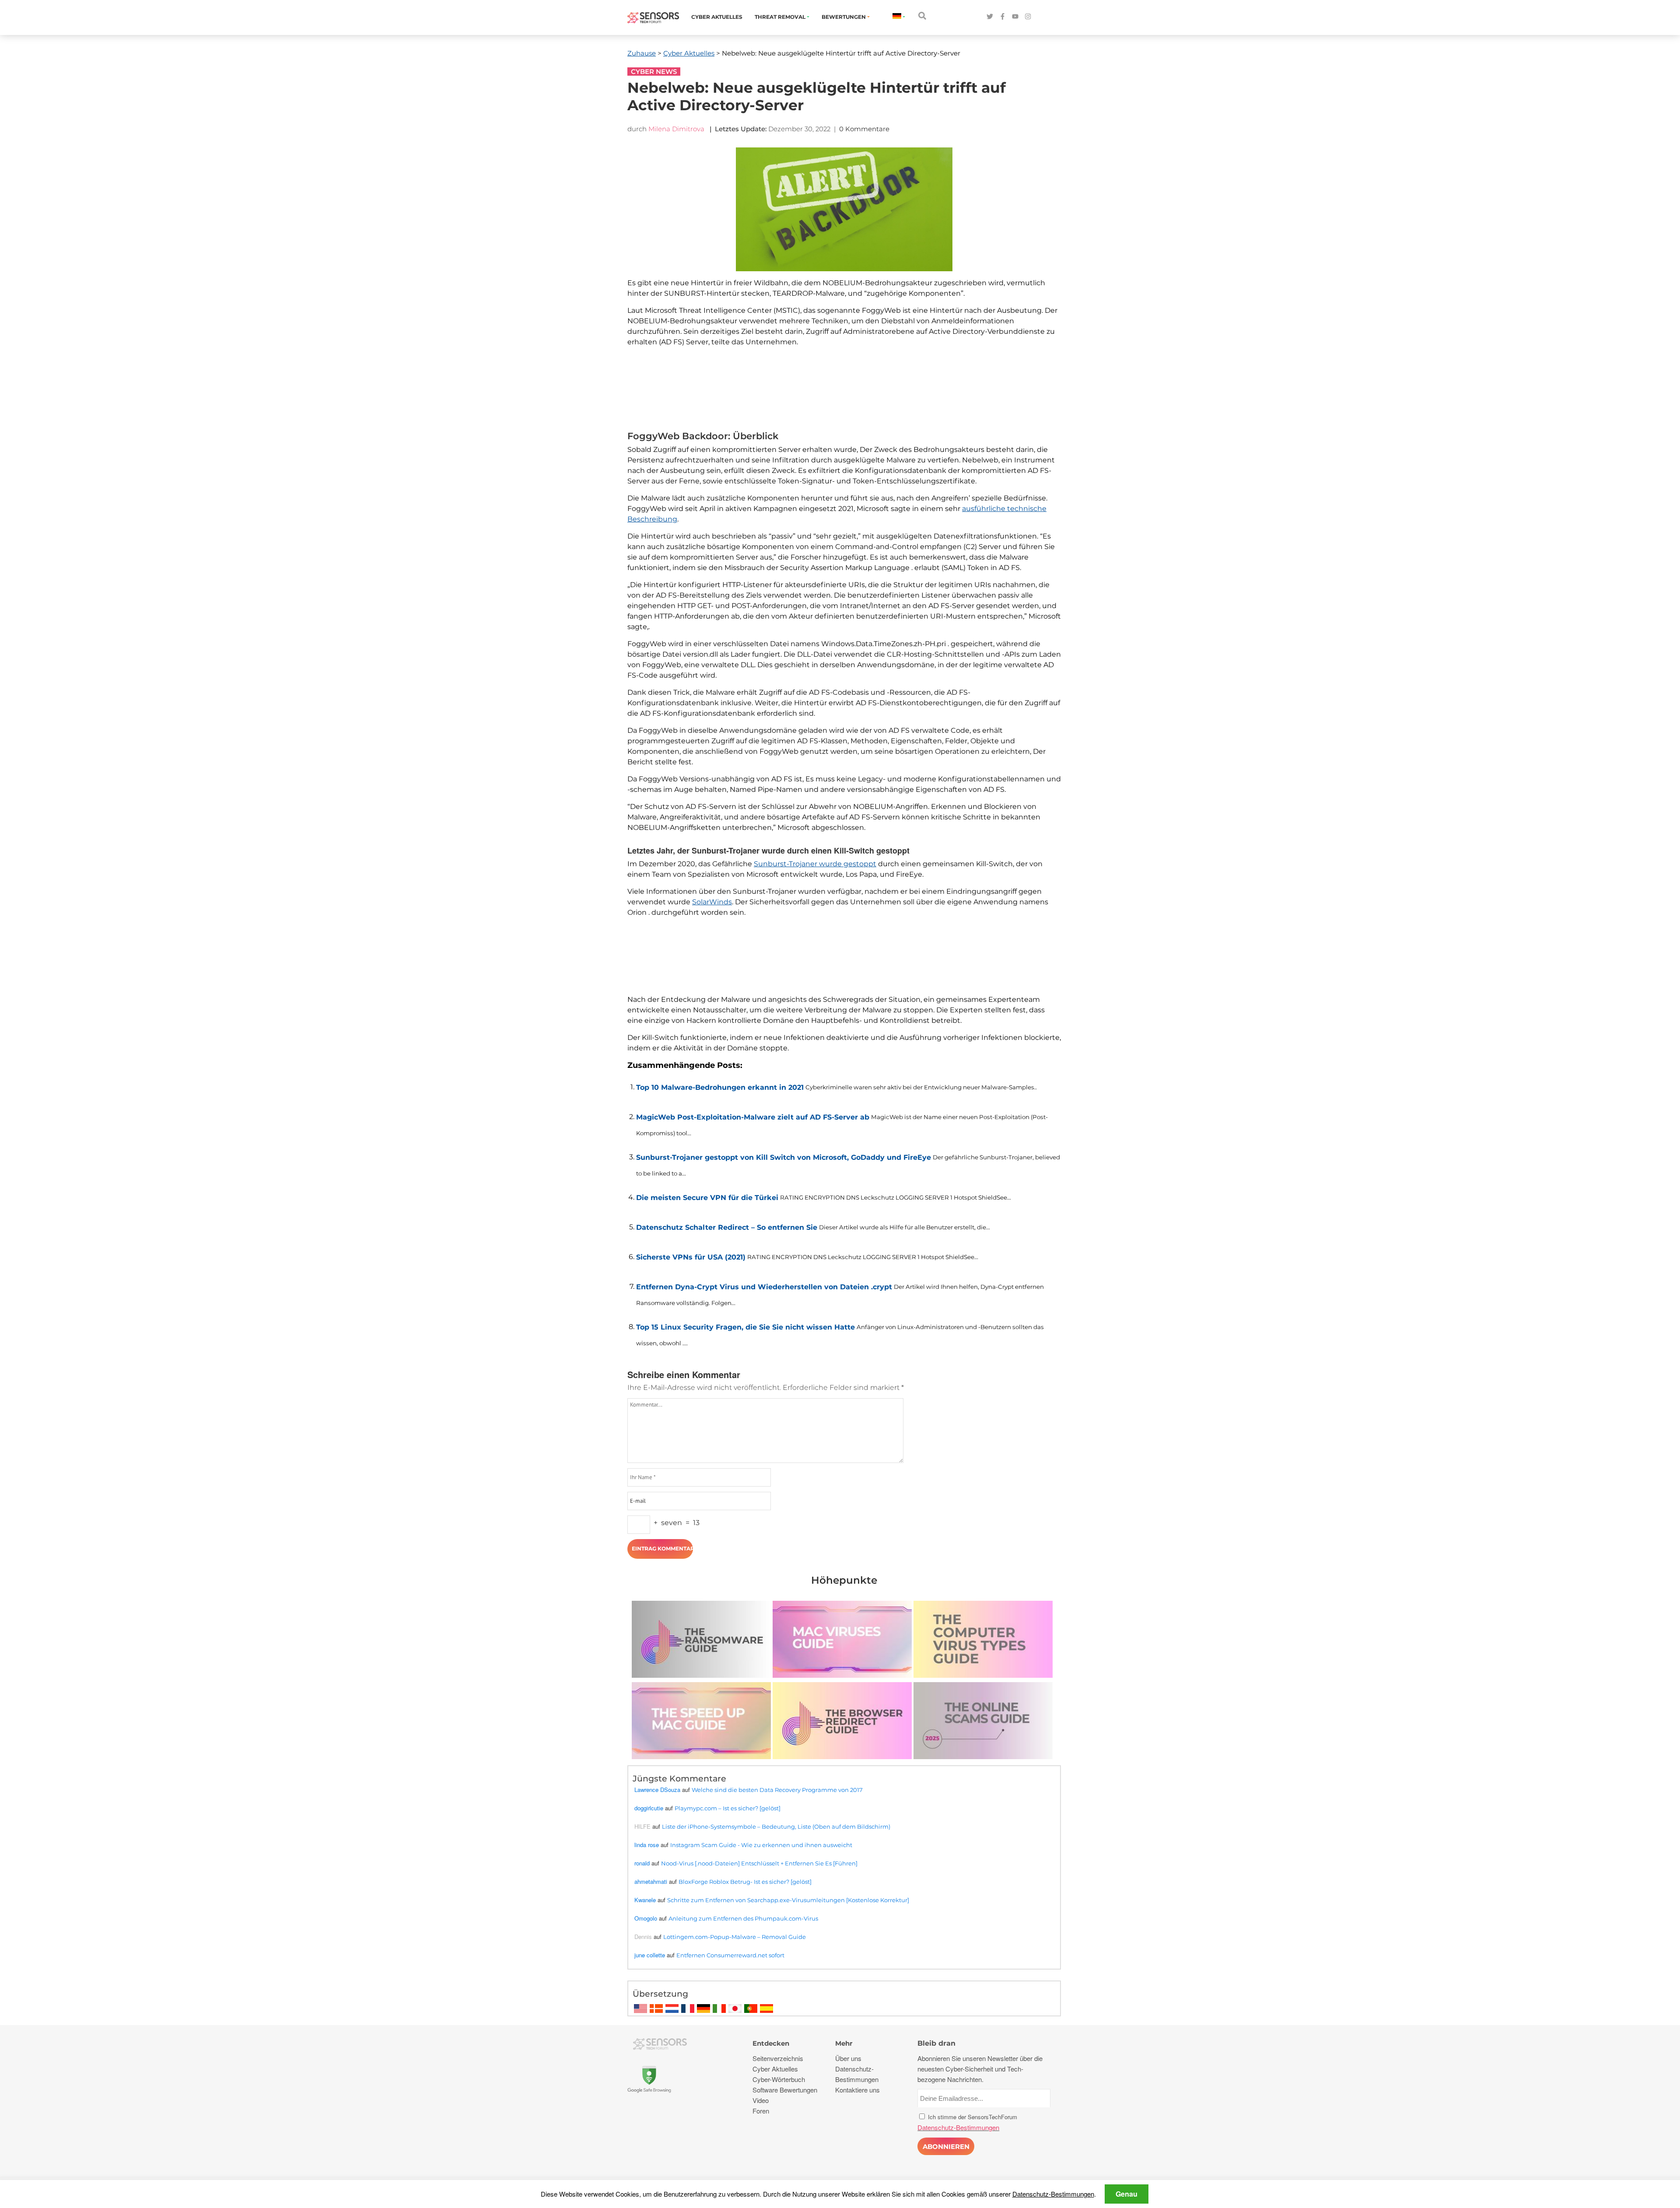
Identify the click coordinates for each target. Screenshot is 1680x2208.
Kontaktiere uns (857, 2090)
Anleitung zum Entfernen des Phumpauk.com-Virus (743, 1918)
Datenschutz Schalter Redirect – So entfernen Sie (727, 1227)
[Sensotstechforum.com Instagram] (1028, 17)
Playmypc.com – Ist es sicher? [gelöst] (728, 1808)
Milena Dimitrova (676, 129)
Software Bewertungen (785, 2090)
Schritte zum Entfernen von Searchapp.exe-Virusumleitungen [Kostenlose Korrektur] (788, 1900)
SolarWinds (712, 902)
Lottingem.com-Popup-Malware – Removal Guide (735, 1937)
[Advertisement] (840, 395)
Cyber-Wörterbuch (779, 2079)
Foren (761, 2111)
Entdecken (771, 2043)
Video (761, 2100)
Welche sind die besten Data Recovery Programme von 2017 (777, 1790)
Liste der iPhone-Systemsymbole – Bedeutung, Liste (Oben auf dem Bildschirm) (776, 1827)
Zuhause (642, 53)
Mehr (844, 2043)
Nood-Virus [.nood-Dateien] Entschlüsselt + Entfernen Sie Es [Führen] (759, 1863)
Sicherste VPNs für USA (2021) (691, 1257)
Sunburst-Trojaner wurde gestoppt (815, 864)
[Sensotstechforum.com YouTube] (1015, 17)
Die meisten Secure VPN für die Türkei (707, 1198)
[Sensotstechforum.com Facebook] (1003, 17)
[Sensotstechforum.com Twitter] (990, 17)
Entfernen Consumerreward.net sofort (730, 1955)
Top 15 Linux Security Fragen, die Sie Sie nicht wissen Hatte (745, 1327)
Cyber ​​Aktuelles (717, 17)
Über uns (848, 2058)
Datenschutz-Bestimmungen (1053, 2194)
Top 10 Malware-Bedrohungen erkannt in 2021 (720, 1087)
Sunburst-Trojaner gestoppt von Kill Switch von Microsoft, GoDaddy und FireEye (784, 1157)
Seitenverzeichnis (778, 2058)
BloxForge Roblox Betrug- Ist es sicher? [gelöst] (745, 1882)
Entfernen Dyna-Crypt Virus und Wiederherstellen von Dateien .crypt (764, 1287)
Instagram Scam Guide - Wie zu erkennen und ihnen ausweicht (761, 1845)
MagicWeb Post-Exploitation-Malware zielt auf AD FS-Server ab (753, 1117)
